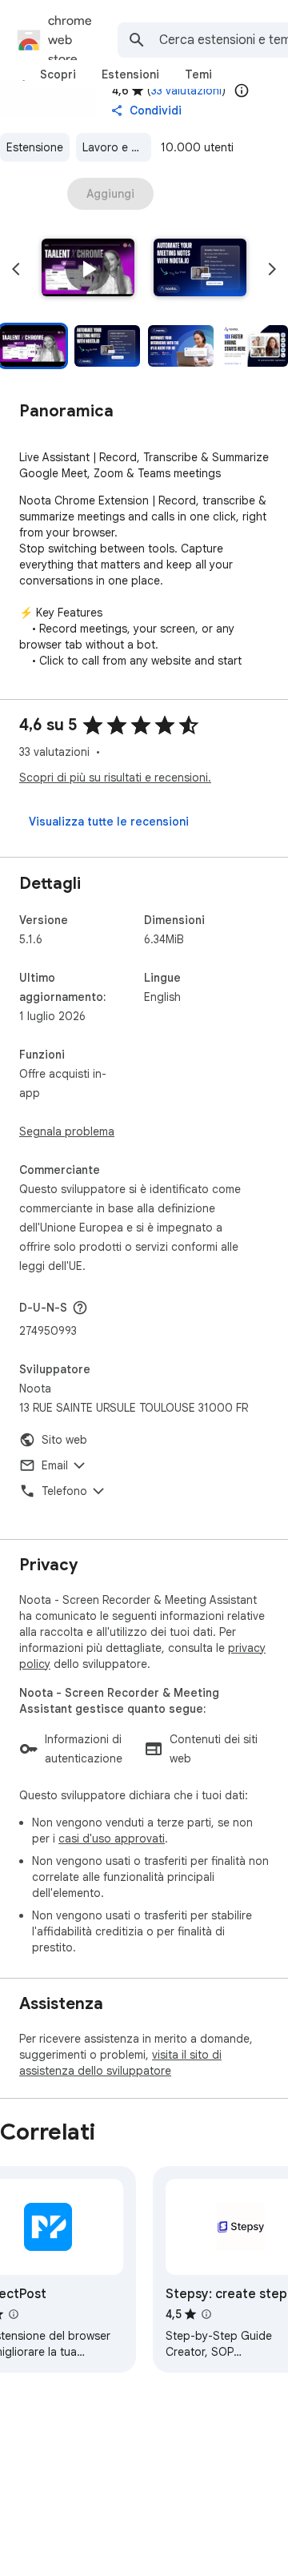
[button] (88, 269)
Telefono (64, 1491)
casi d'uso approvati (112, 1839)
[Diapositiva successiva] (272, 269)
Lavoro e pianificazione (117, 147)
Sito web (64, 1440)
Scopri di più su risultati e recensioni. (115, 778)
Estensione (35, 147)
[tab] (58, 74)
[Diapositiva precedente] (16, 269)
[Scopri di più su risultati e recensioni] (80, 1308)
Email (55, 1465)
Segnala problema (67, 1131)
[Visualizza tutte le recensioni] (109, 822)
